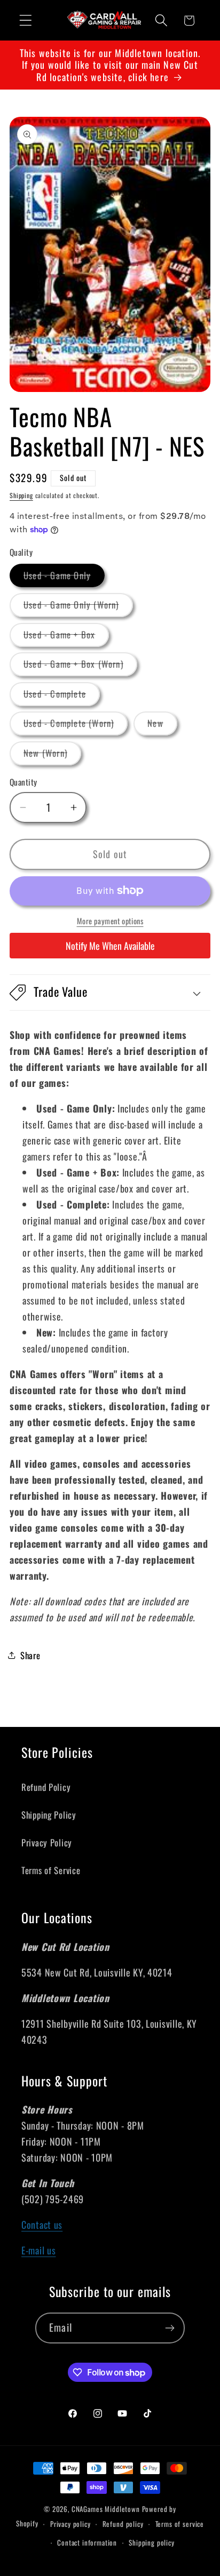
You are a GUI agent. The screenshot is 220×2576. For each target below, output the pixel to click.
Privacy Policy (47, 1842)
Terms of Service (51, 1870)
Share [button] (30, 1655)
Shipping (21, 495)
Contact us (42, 2225)
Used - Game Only (64, 578)
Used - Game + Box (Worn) (80, 666)
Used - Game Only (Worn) (78, 607)
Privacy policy (70, 2524)
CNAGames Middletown (106, 2509)
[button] (26, 21)
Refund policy (123, 2524)
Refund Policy (46, 1787)
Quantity (23, 782)
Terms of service (180, 2524)
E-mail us (38, 2250)
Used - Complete (62, 696)
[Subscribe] (170, 2328)
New (162, 726)
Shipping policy (152, 2542)
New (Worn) (52, 755)
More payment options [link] (110, 921)
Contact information (87, 2542)
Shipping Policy (49, 1815)
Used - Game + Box (66, 637)
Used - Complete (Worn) (76, 726)
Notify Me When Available (110, 946)
